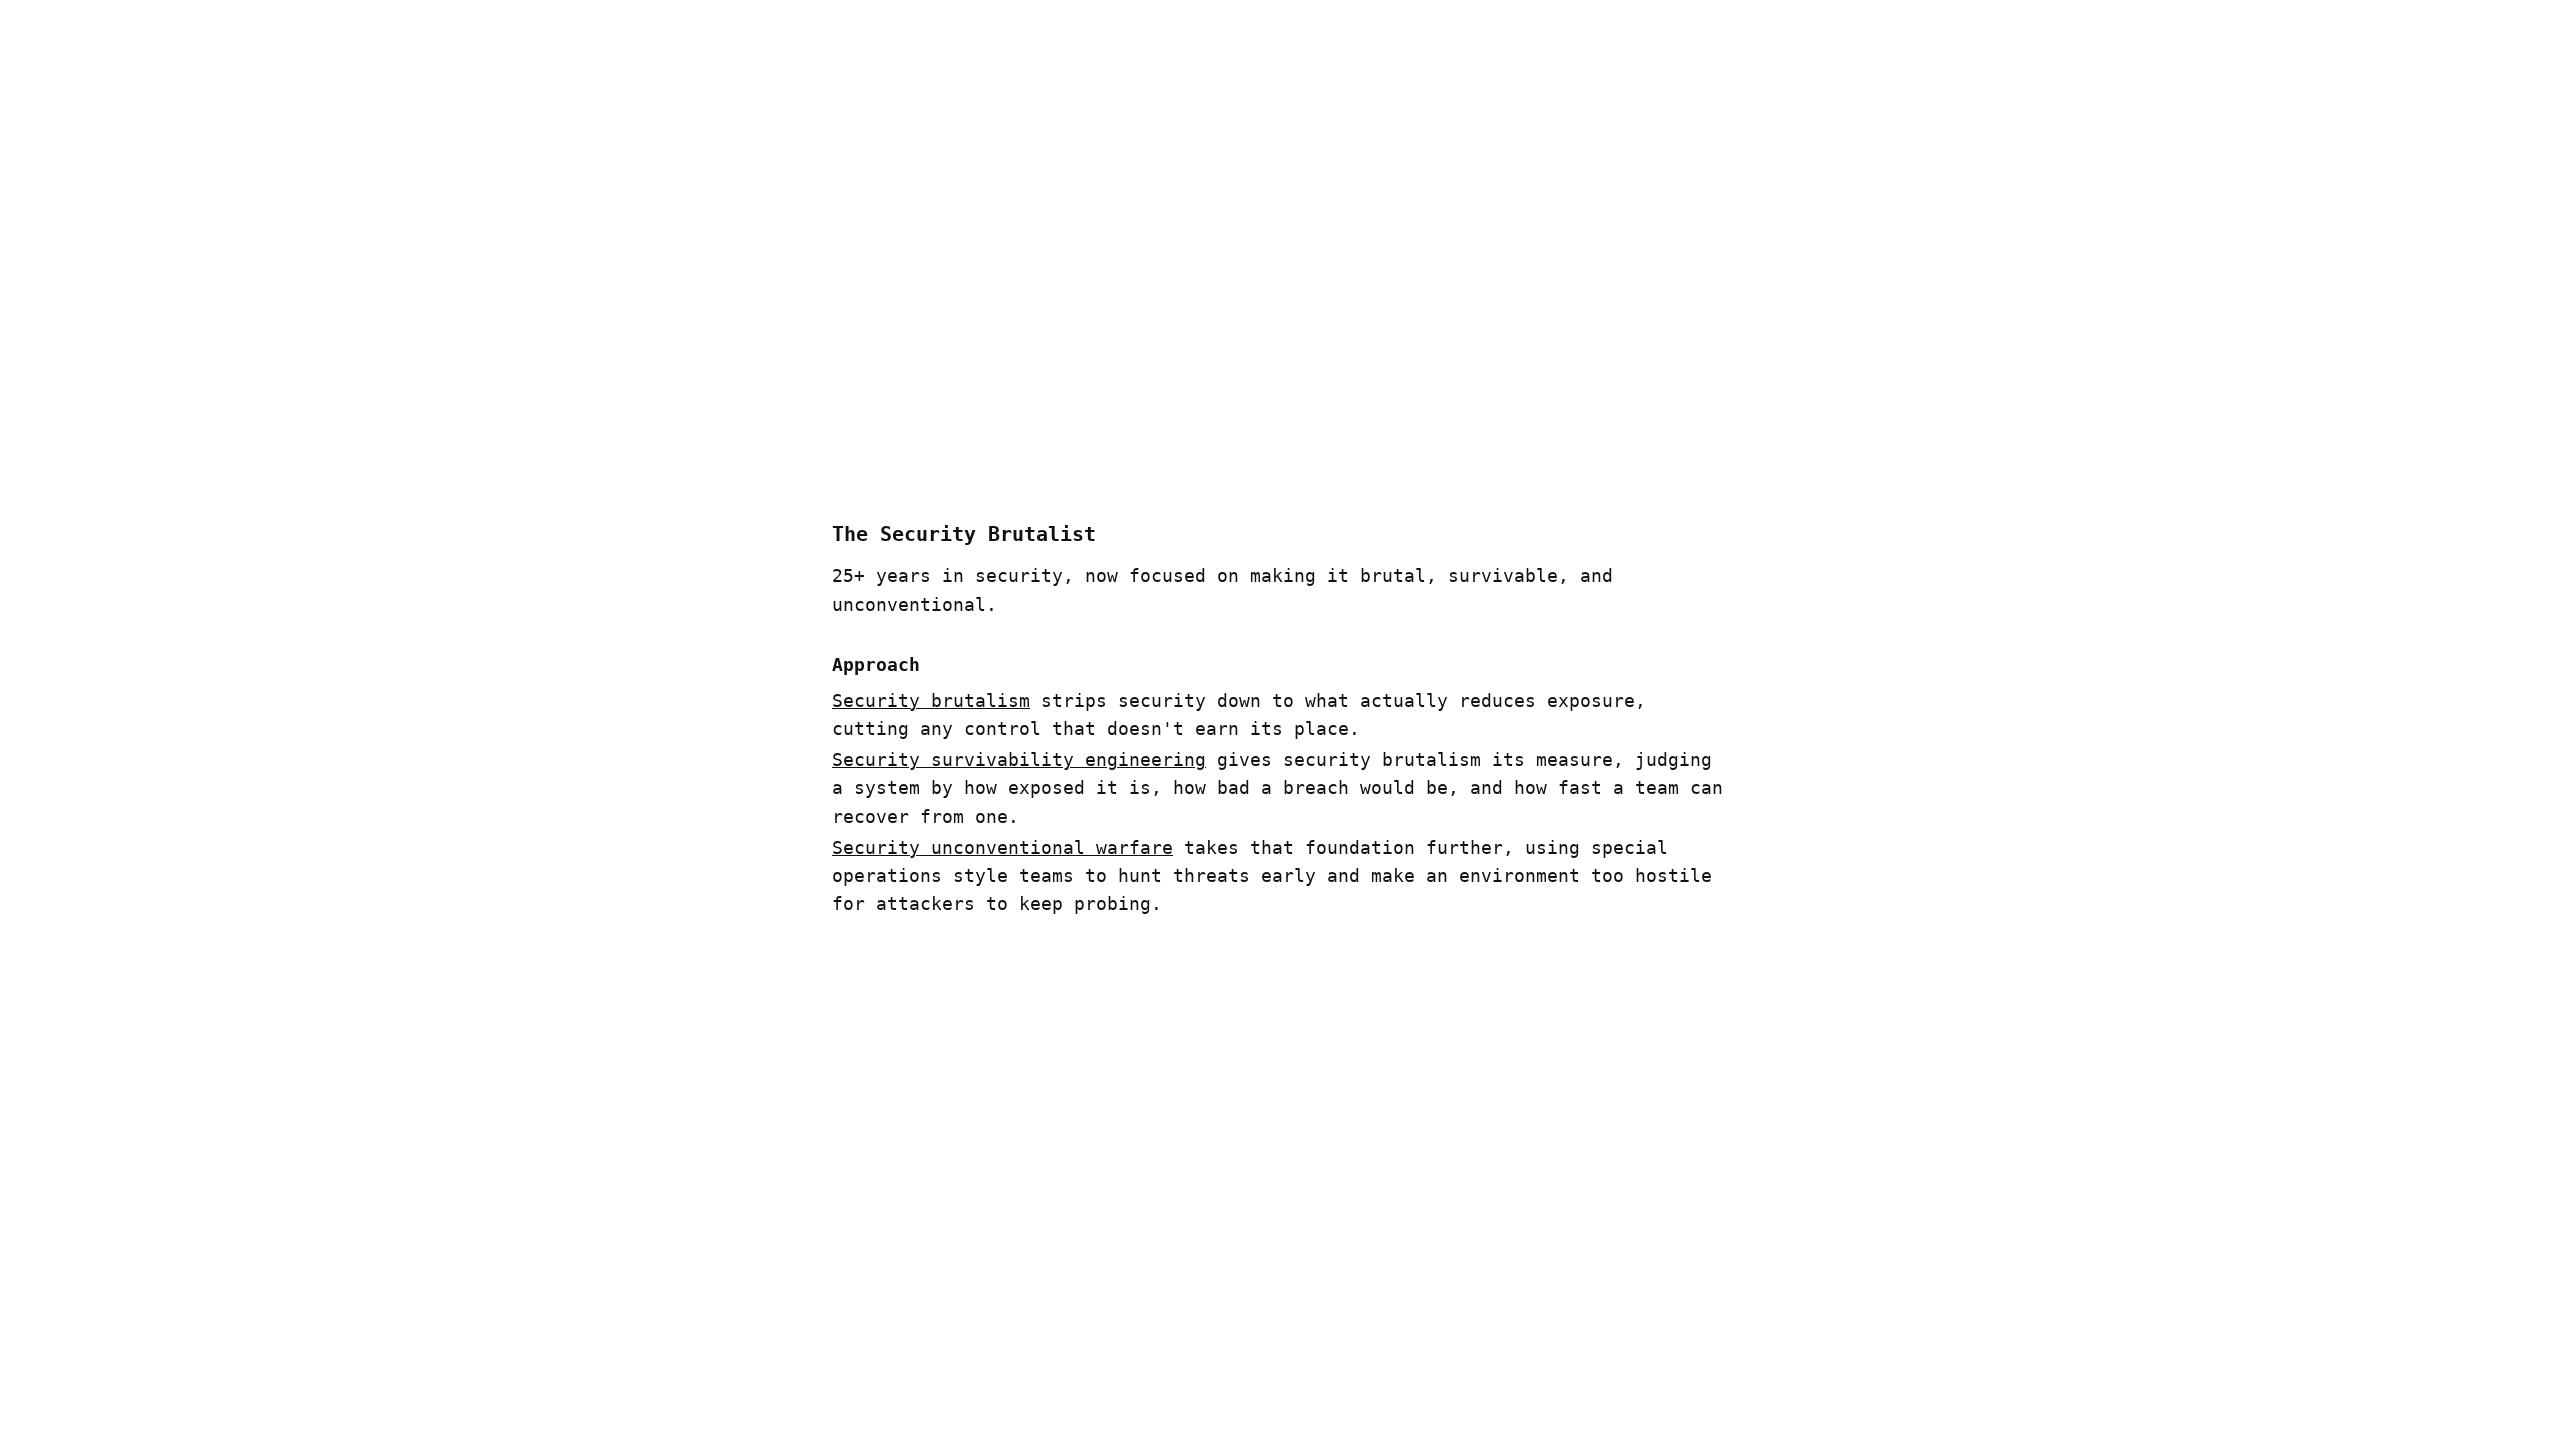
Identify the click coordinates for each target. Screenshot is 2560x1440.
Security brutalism (931, 701)
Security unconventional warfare (1002, 848)
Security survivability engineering (1019, 760)
